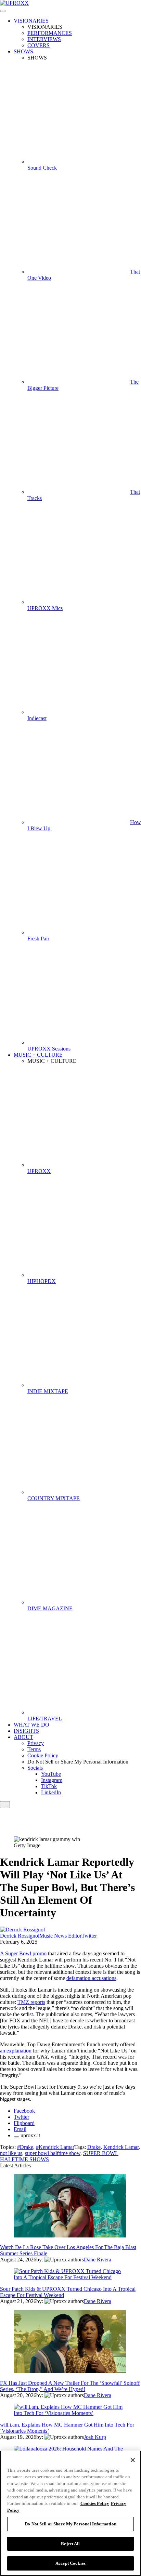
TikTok (49, 1786)
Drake (94, 2147)
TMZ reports (31, 2002)
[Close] (133, 2460)
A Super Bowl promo (23, 1953)
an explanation (16, 2051)
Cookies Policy (95, 2503)
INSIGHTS (26, 1731)
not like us (11, 2153)
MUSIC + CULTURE (38, 1055)
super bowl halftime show (53, 2153)
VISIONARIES (31, 21)
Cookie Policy (43, 1755)
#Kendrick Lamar (55, 2147)
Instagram (52, 1780)
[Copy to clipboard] (16, 2137)
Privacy (36, 1743)
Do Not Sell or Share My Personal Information (70, 2524)
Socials (35, 1768)
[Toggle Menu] (3, 11)
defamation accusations (91, 1978)
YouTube (51, 1774)
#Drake (25, 2147)
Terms (34, 1749)
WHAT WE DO (31, 1725)
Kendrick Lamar (121, 2147)
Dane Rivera (98, 2260)
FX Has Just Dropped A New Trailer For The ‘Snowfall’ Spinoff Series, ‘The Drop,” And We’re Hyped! (70, 2386)
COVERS (39, 45)
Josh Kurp (95, 2437)
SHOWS (23, 51)
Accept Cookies (70, 2563)
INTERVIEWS (44, 39)
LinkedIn (51, 1792)
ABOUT (23, 1737)
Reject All (70, 2544)
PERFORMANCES (50, 33)
